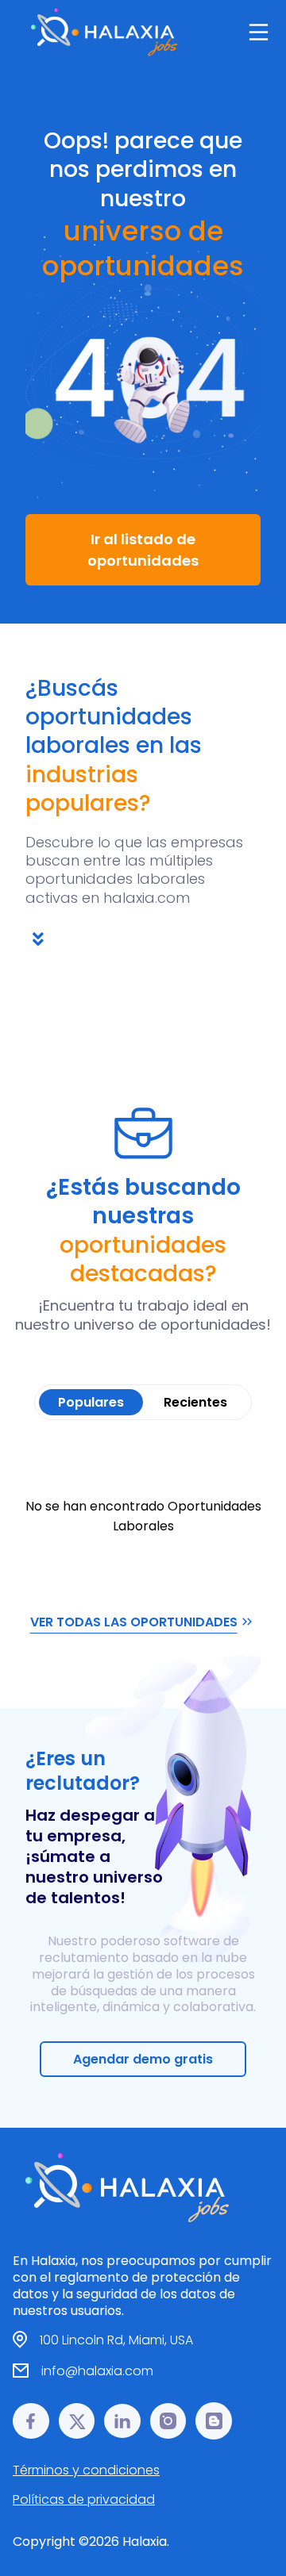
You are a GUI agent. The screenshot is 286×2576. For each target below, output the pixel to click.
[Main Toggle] (259, 32)
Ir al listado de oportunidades (143, 550)
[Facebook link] (31, 2421)
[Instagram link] (168, 2421)
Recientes (195, 1402)
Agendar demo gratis (143, 2059)
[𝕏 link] (77, 2421)
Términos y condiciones (86, 2470)
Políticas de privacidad (84, 2499)
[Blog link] (214, 2421)
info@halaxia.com (97, 2371)
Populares (91, 1402)
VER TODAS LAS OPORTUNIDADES (134, 1622)
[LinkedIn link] (122, 2421)
